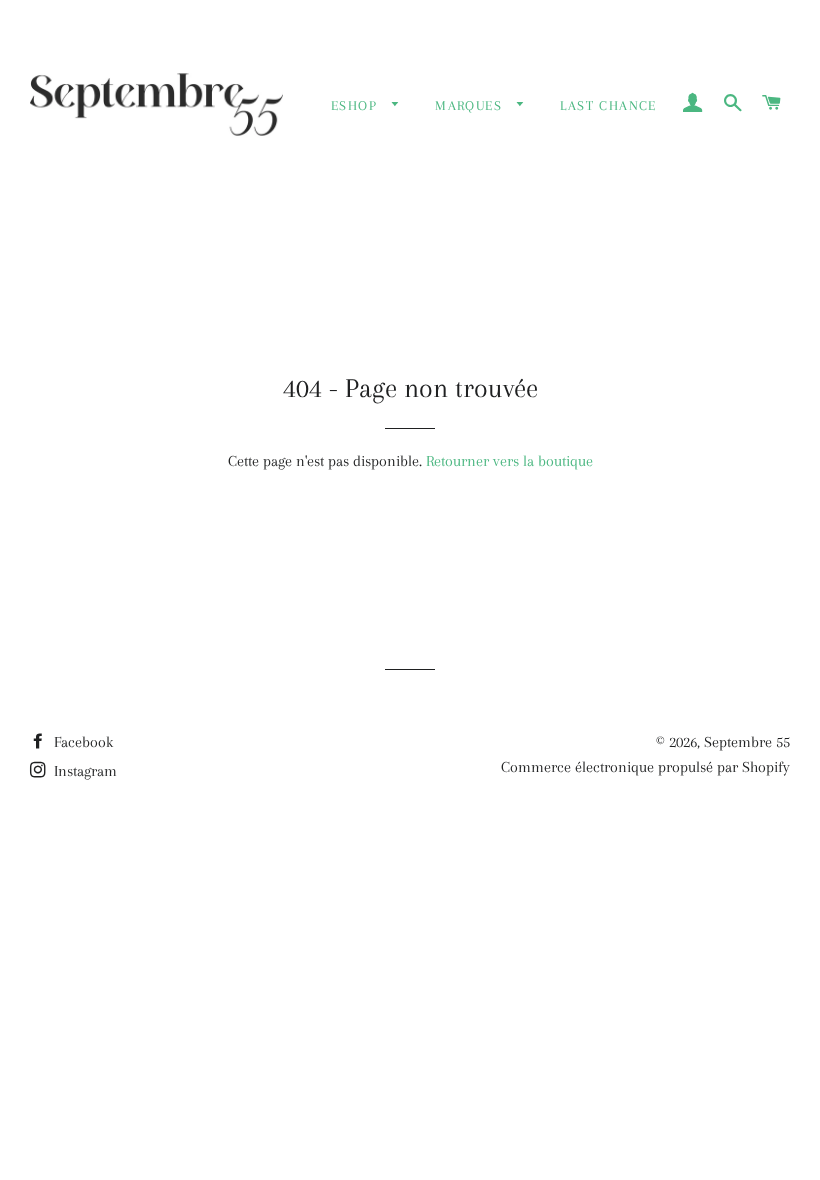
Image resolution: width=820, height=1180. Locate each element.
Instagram (83, 771)
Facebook (81, 742)
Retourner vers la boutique (509, 461)
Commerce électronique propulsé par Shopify (645, 767)
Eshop (356, 105)
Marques (471, 105)
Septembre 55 (747, 742)
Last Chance (608, 105)
